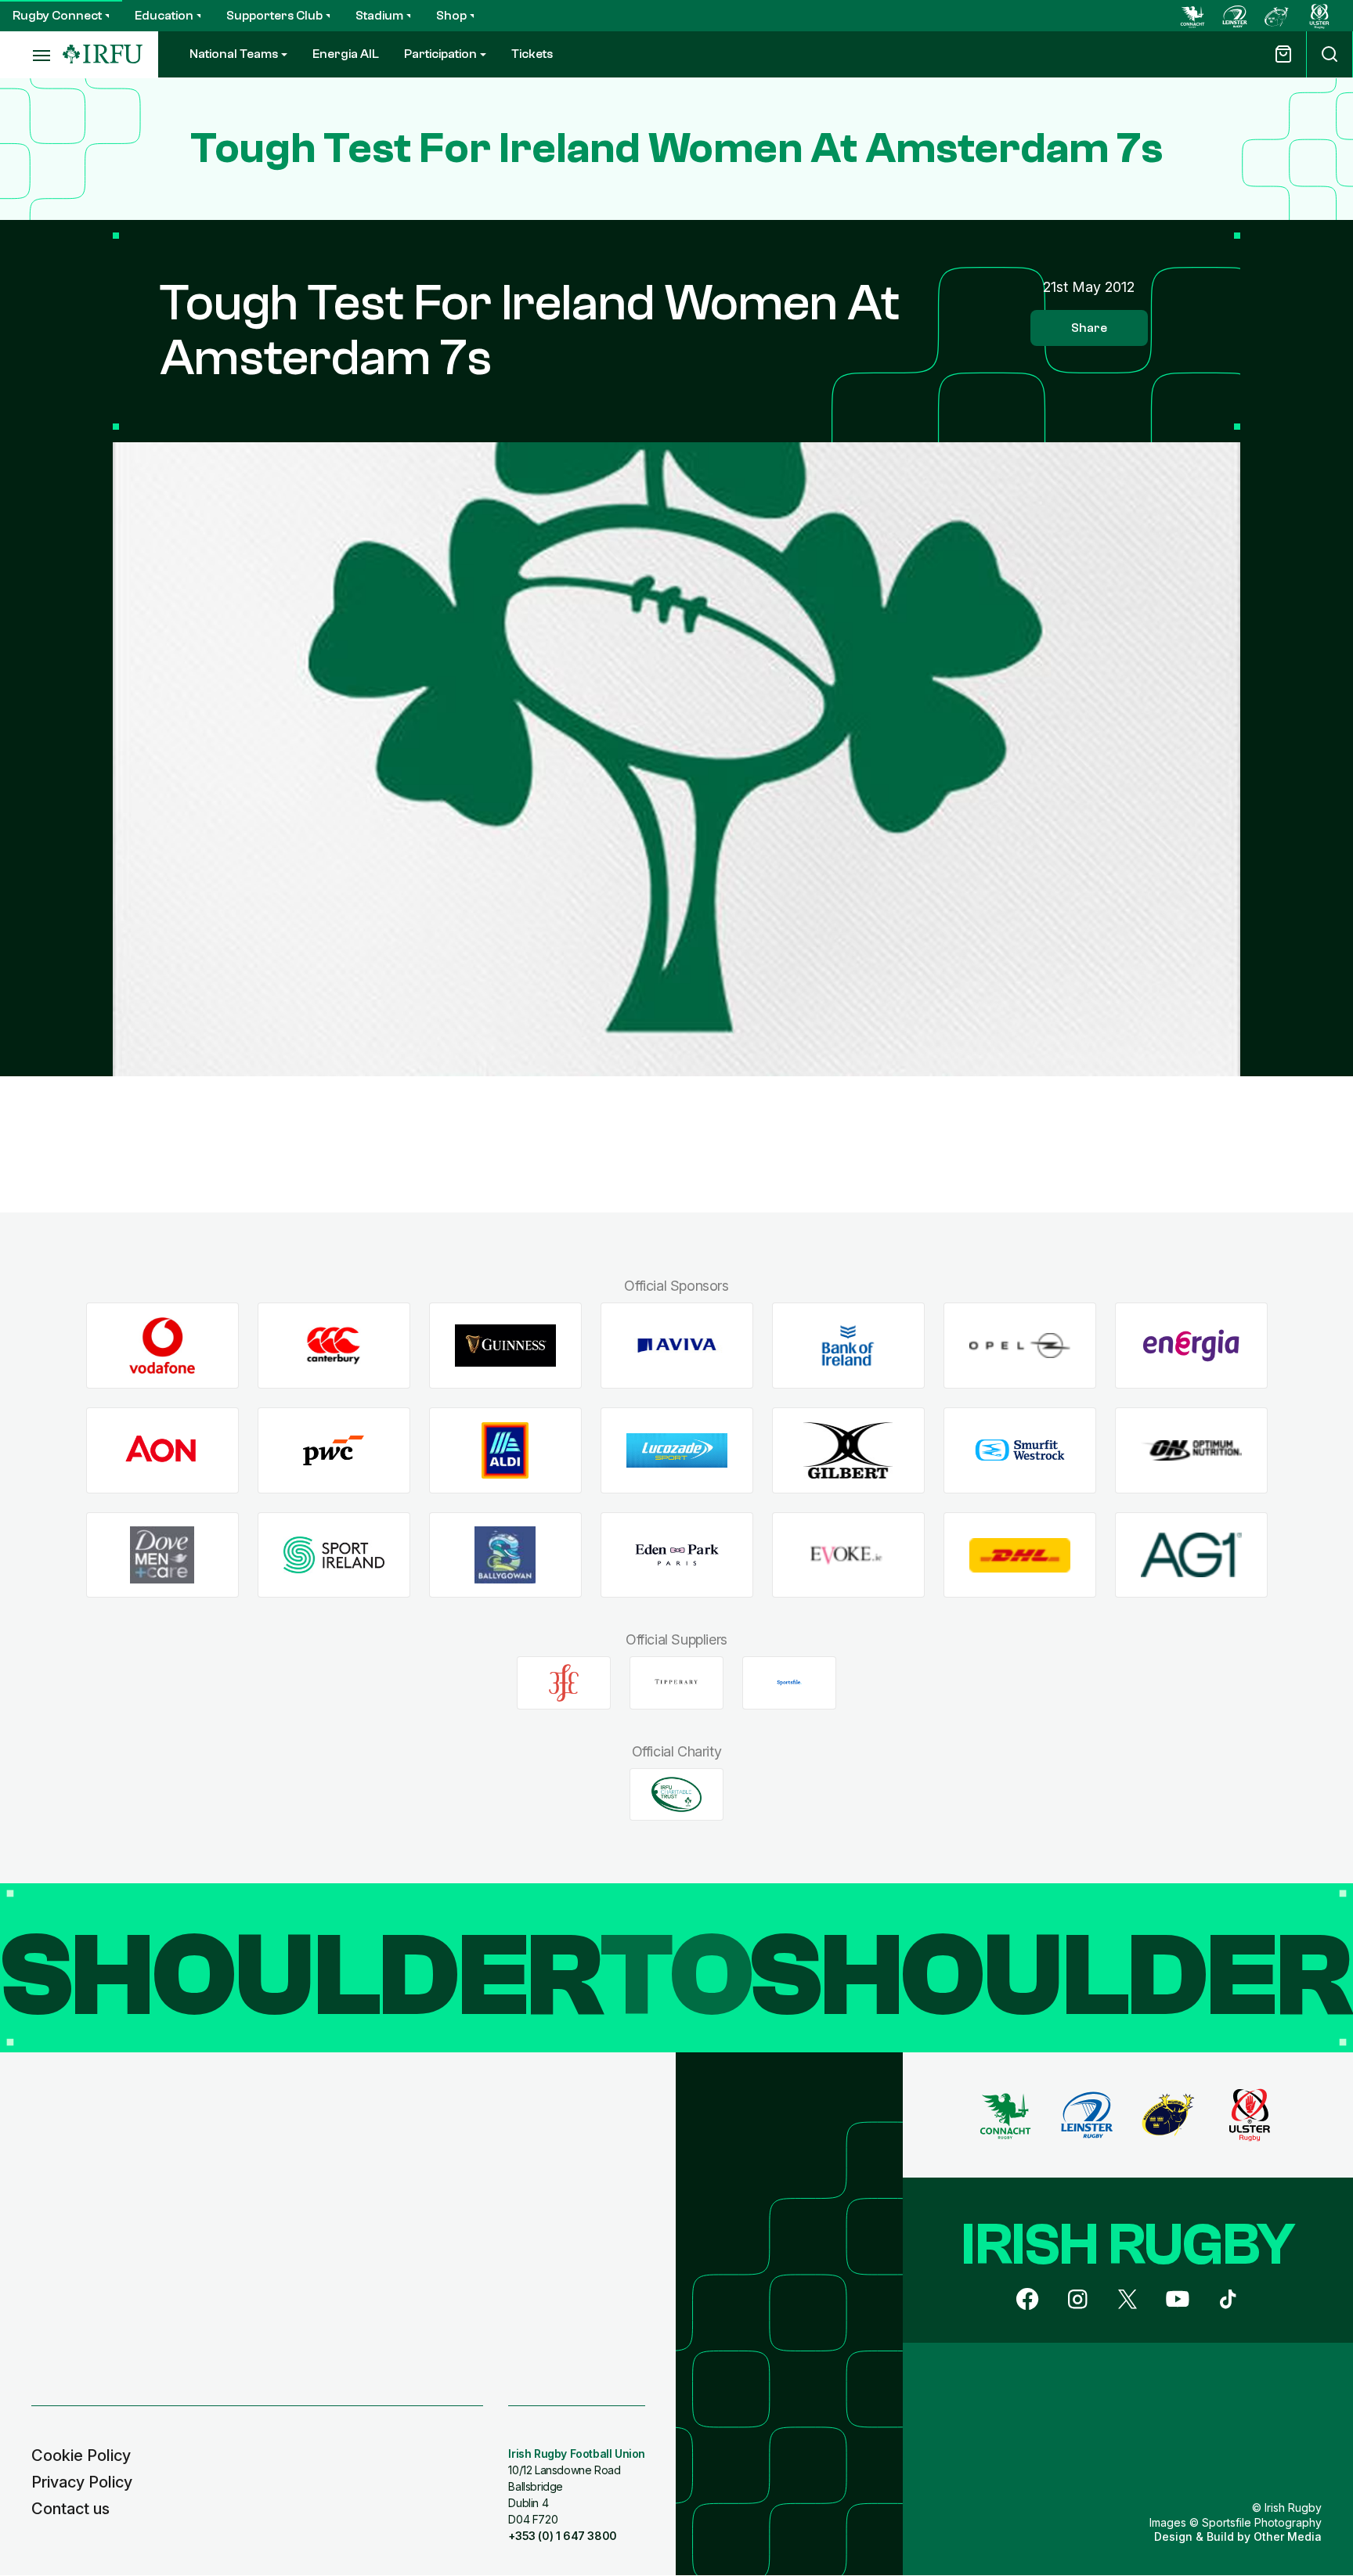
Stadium (379, 16)
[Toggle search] (1330, 54)
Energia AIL (346, 54)
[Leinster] (1235, 16)
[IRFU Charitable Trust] (676, 1794)
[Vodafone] (162, 1346)
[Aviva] (677, 1346)
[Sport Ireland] (334, 1555)
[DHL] (1020, 1555)
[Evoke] (848, 1555)
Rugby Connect (57, 16)
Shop (451, 16)
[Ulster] (1319, 16)
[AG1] (1191, 1555)
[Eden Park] (677, 1555)
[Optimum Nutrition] (1191, 1451)
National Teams (234, 54)
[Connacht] (1192, 16)
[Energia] (1191, 1346)
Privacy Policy (82, 2482)
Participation (440, 54)
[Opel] (1020, 1346)
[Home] (103, 54)
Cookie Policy (81, 2455)
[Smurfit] (1020, 1451)
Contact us (70, 2509)
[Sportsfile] (789, 1683)
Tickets (532, 54)
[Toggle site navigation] (31, 55)
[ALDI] (505, 1451)
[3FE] (564, 1683)
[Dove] (162, 1555)
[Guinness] (505, 1346)
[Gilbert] (848, 1451)
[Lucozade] (677, 1451)
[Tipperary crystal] (676, 1683)
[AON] (162, 1451)
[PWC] (334, 1451)
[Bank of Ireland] (848, 1346)
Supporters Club (274, 16)
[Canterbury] (334, 1346)
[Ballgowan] (505, 1555)
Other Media (1288, 2536)
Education (164, 16)
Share (1089, 328)
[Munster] (1277, 16)
